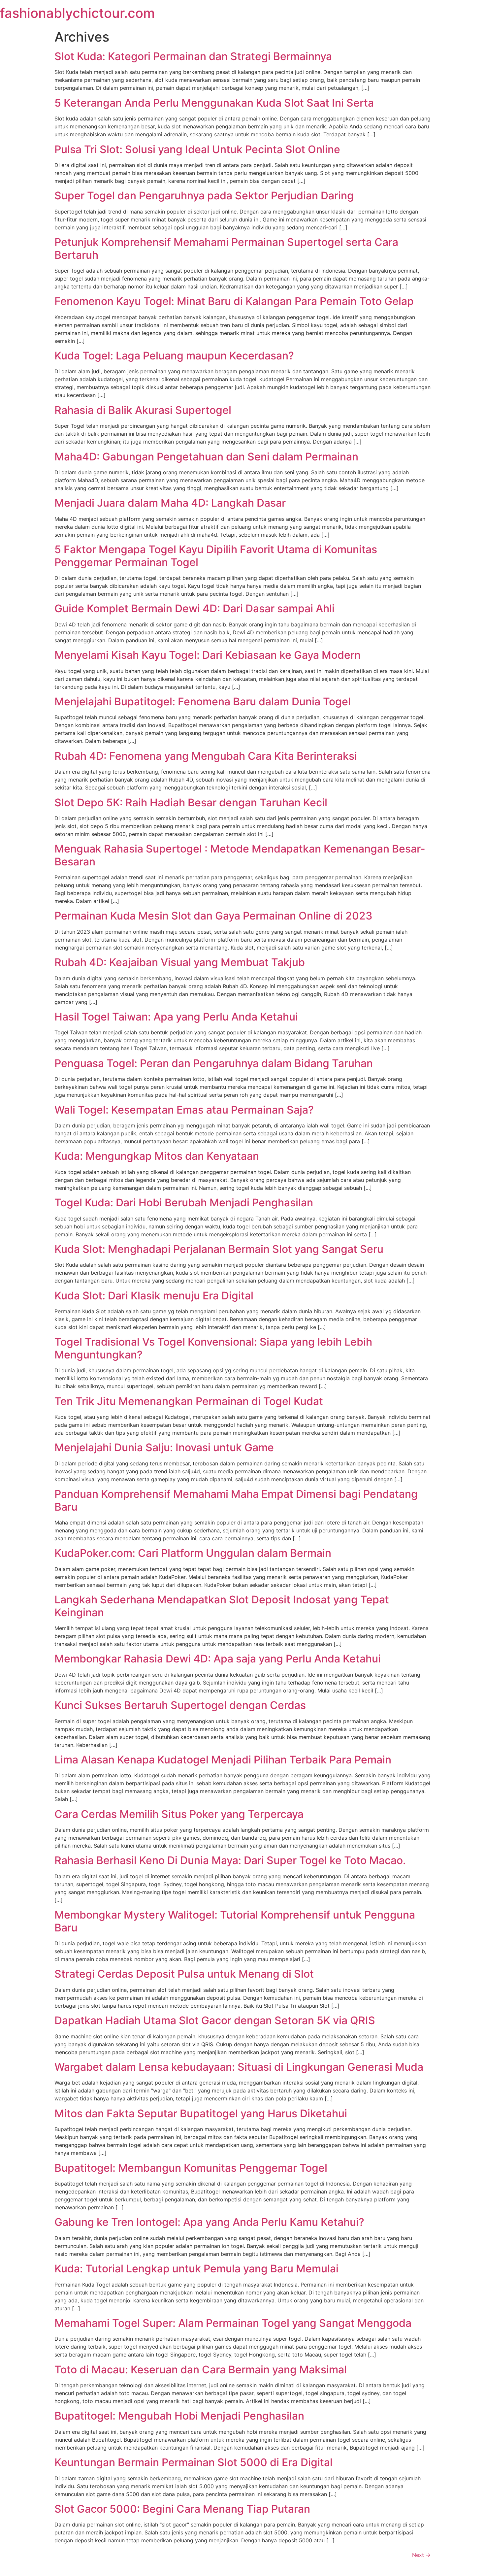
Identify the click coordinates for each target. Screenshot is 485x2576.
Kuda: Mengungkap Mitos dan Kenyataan (157, 1156)
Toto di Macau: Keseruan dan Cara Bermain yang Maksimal (201, 2370)
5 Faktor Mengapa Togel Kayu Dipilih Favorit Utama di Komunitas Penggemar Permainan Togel (216, 556)
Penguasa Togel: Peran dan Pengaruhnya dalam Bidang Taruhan (214, 1063)
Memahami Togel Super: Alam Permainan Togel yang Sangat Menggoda (233, 2323)
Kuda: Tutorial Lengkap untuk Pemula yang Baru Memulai (196, 2269)
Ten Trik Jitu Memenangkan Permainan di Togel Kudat (189, 1401)
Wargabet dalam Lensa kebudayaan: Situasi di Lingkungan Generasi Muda (239, 2067)
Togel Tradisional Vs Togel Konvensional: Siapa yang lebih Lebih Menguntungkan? (213, 1348)
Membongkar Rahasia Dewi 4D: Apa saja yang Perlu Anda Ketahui (218, 1659)
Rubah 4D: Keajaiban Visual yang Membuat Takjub (180, 962)
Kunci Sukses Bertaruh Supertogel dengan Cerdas (180, 1705)
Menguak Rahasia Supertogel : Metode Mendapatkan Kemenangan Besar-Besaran (240, 855)
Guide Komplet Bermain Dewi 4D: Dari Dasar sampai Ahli (194, 608)
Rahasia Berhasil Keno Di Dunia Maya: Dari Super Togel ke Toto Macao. (230, 1860)
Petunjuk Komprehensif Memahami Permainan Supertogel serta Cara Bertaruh (226, 248)
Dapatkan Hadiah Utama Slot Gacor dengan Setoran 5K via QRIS (215, 2020)
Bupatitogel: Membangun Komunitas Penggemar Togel (191, 2168)
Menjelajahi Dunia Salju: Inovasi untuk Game (164, 1447)
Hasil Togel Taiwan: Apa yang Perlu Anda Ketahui (176, 1017)
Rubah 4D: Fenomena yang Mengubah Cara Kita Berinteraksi (206, 756)
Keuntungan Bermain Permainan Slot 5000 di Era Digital (194, 2462)
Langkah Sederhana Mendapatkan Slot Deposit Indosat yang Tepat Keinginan (222, 1606)
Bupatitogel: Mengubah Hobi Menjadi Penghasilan (179, 2416)
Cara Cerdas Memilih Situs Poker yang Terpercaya (179, 1814)
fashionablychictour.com (77, 13)
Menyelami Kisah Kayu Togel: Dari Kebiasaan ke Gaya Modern (208, 655)
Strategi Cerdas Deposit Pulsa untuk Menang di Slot (184, 1974)
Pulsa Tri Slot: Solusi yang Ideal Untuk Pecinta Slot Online (197, 149)
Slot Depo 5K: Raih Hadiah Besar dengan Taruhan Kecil (191, 803)
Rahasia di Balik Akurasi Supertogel (143, 410)
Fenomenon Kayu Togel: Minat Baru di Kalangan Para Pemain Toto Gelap (234, 301)
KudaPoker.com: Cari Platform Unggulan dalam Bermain (193, 1553)
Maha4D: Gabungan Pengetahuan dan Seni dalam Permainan (206, 457)
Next (421, 2555)
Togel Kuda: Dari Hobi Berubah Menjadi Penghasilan (184, 1203)
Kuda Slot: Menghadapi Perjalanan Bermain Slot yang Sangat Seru (219, 1249)
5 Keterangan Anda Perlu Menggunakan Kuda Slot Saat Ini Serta (214, 103)
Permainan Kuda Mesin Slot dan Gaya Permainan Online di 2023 (213, 916)
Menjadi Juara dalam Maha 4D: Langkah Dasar (170, 503)
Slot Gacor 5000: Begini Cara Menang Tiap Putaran (182, 2509)
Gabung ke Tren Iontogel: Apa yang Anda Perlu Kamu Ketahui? (209, 2222)
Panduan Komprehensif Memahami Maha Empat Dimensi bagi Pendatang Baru (236, 1500)
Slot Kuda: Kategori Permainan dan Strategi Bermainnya (193, 56)
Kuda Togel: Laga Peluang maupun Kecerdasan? (174, 356)
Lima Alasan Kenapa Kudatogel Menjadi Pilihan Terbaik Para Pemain (223, 1760)
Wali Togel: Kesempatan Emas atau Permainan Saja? (184, 1110)
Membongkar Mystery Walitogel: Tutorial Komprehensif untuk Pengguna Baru (235, 1921)
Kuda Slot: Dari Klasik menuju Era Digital (154, 1296)
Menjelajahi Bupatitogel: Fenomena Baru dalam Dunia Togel (203, 702)
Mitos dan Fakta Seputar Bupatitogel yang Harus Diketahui (201, 2113)
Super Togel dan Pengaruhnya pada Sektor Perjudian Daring (204, 196)
